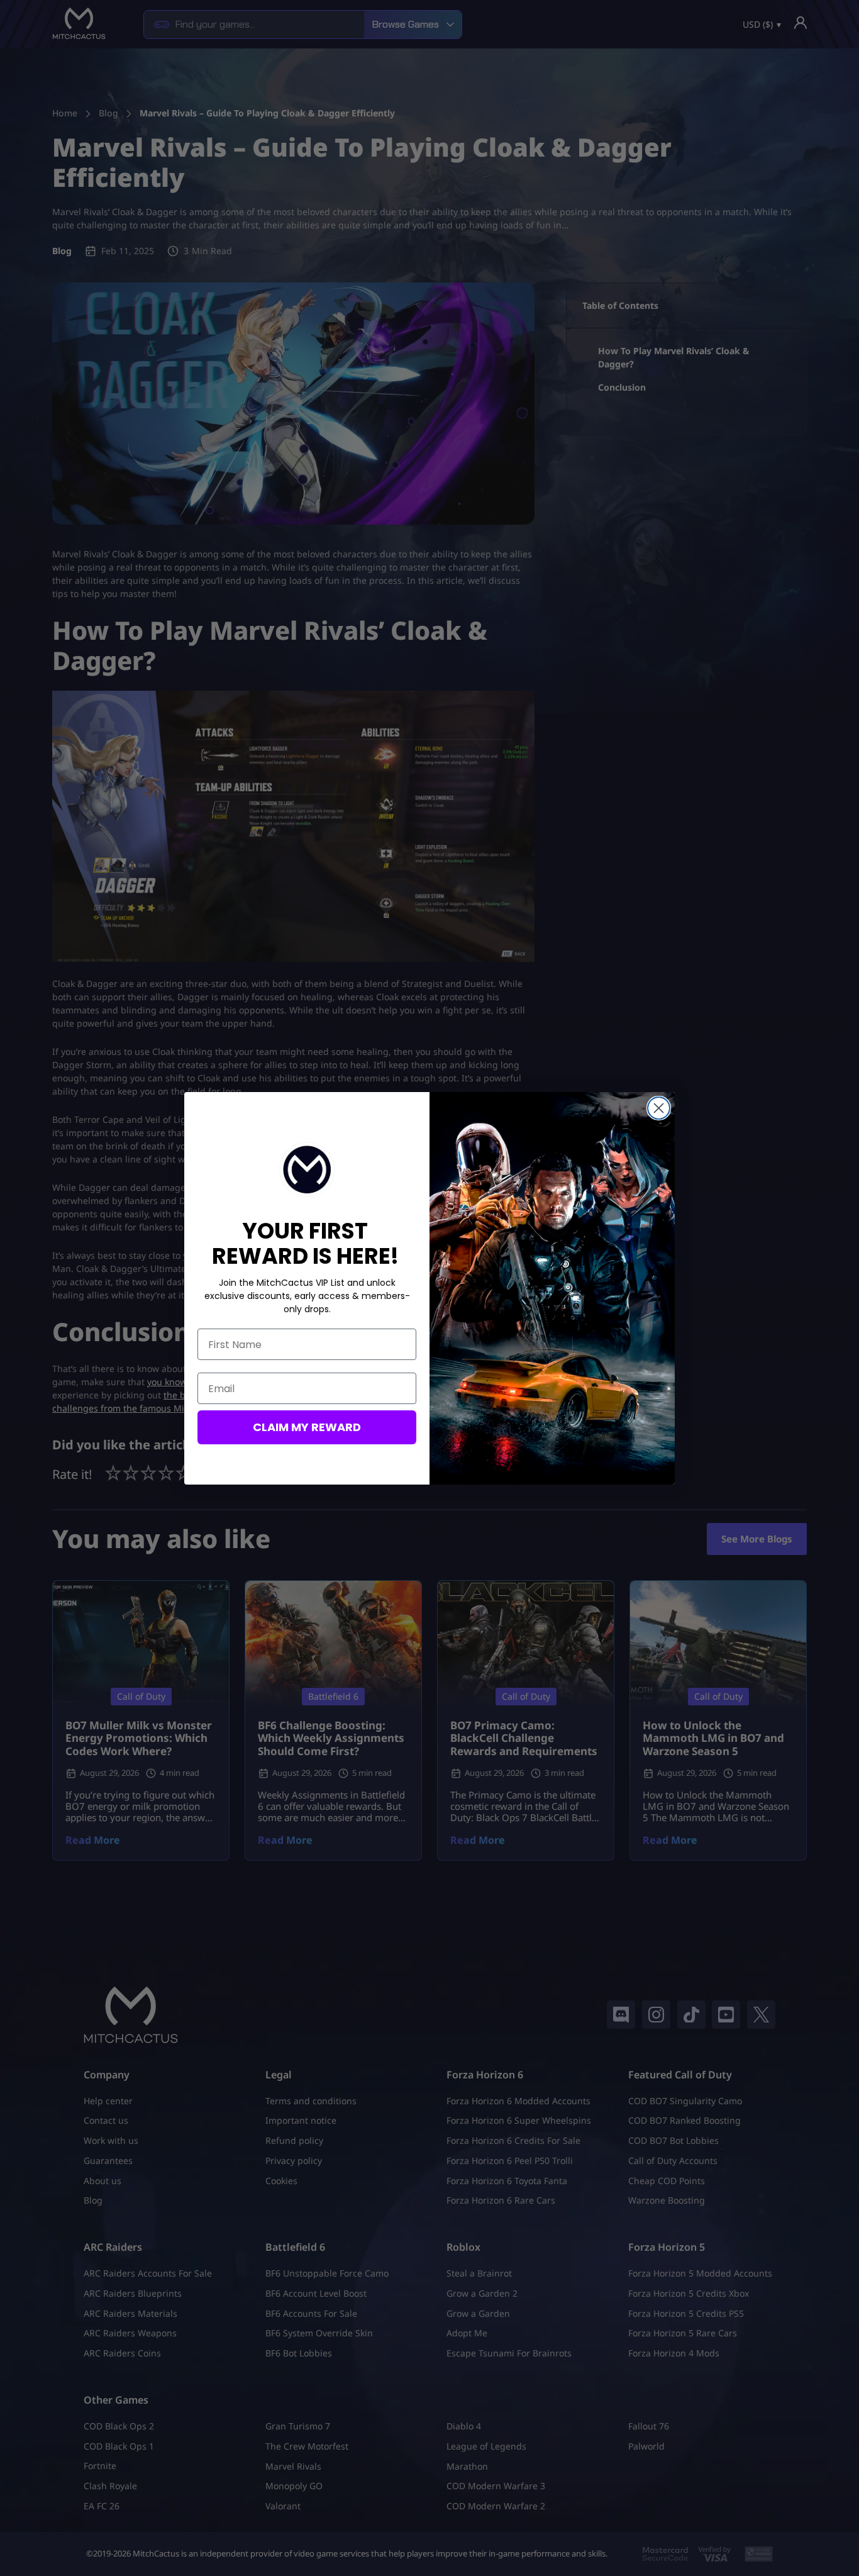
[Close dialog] (659, 1108)
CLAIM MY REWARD (307, 1427)
